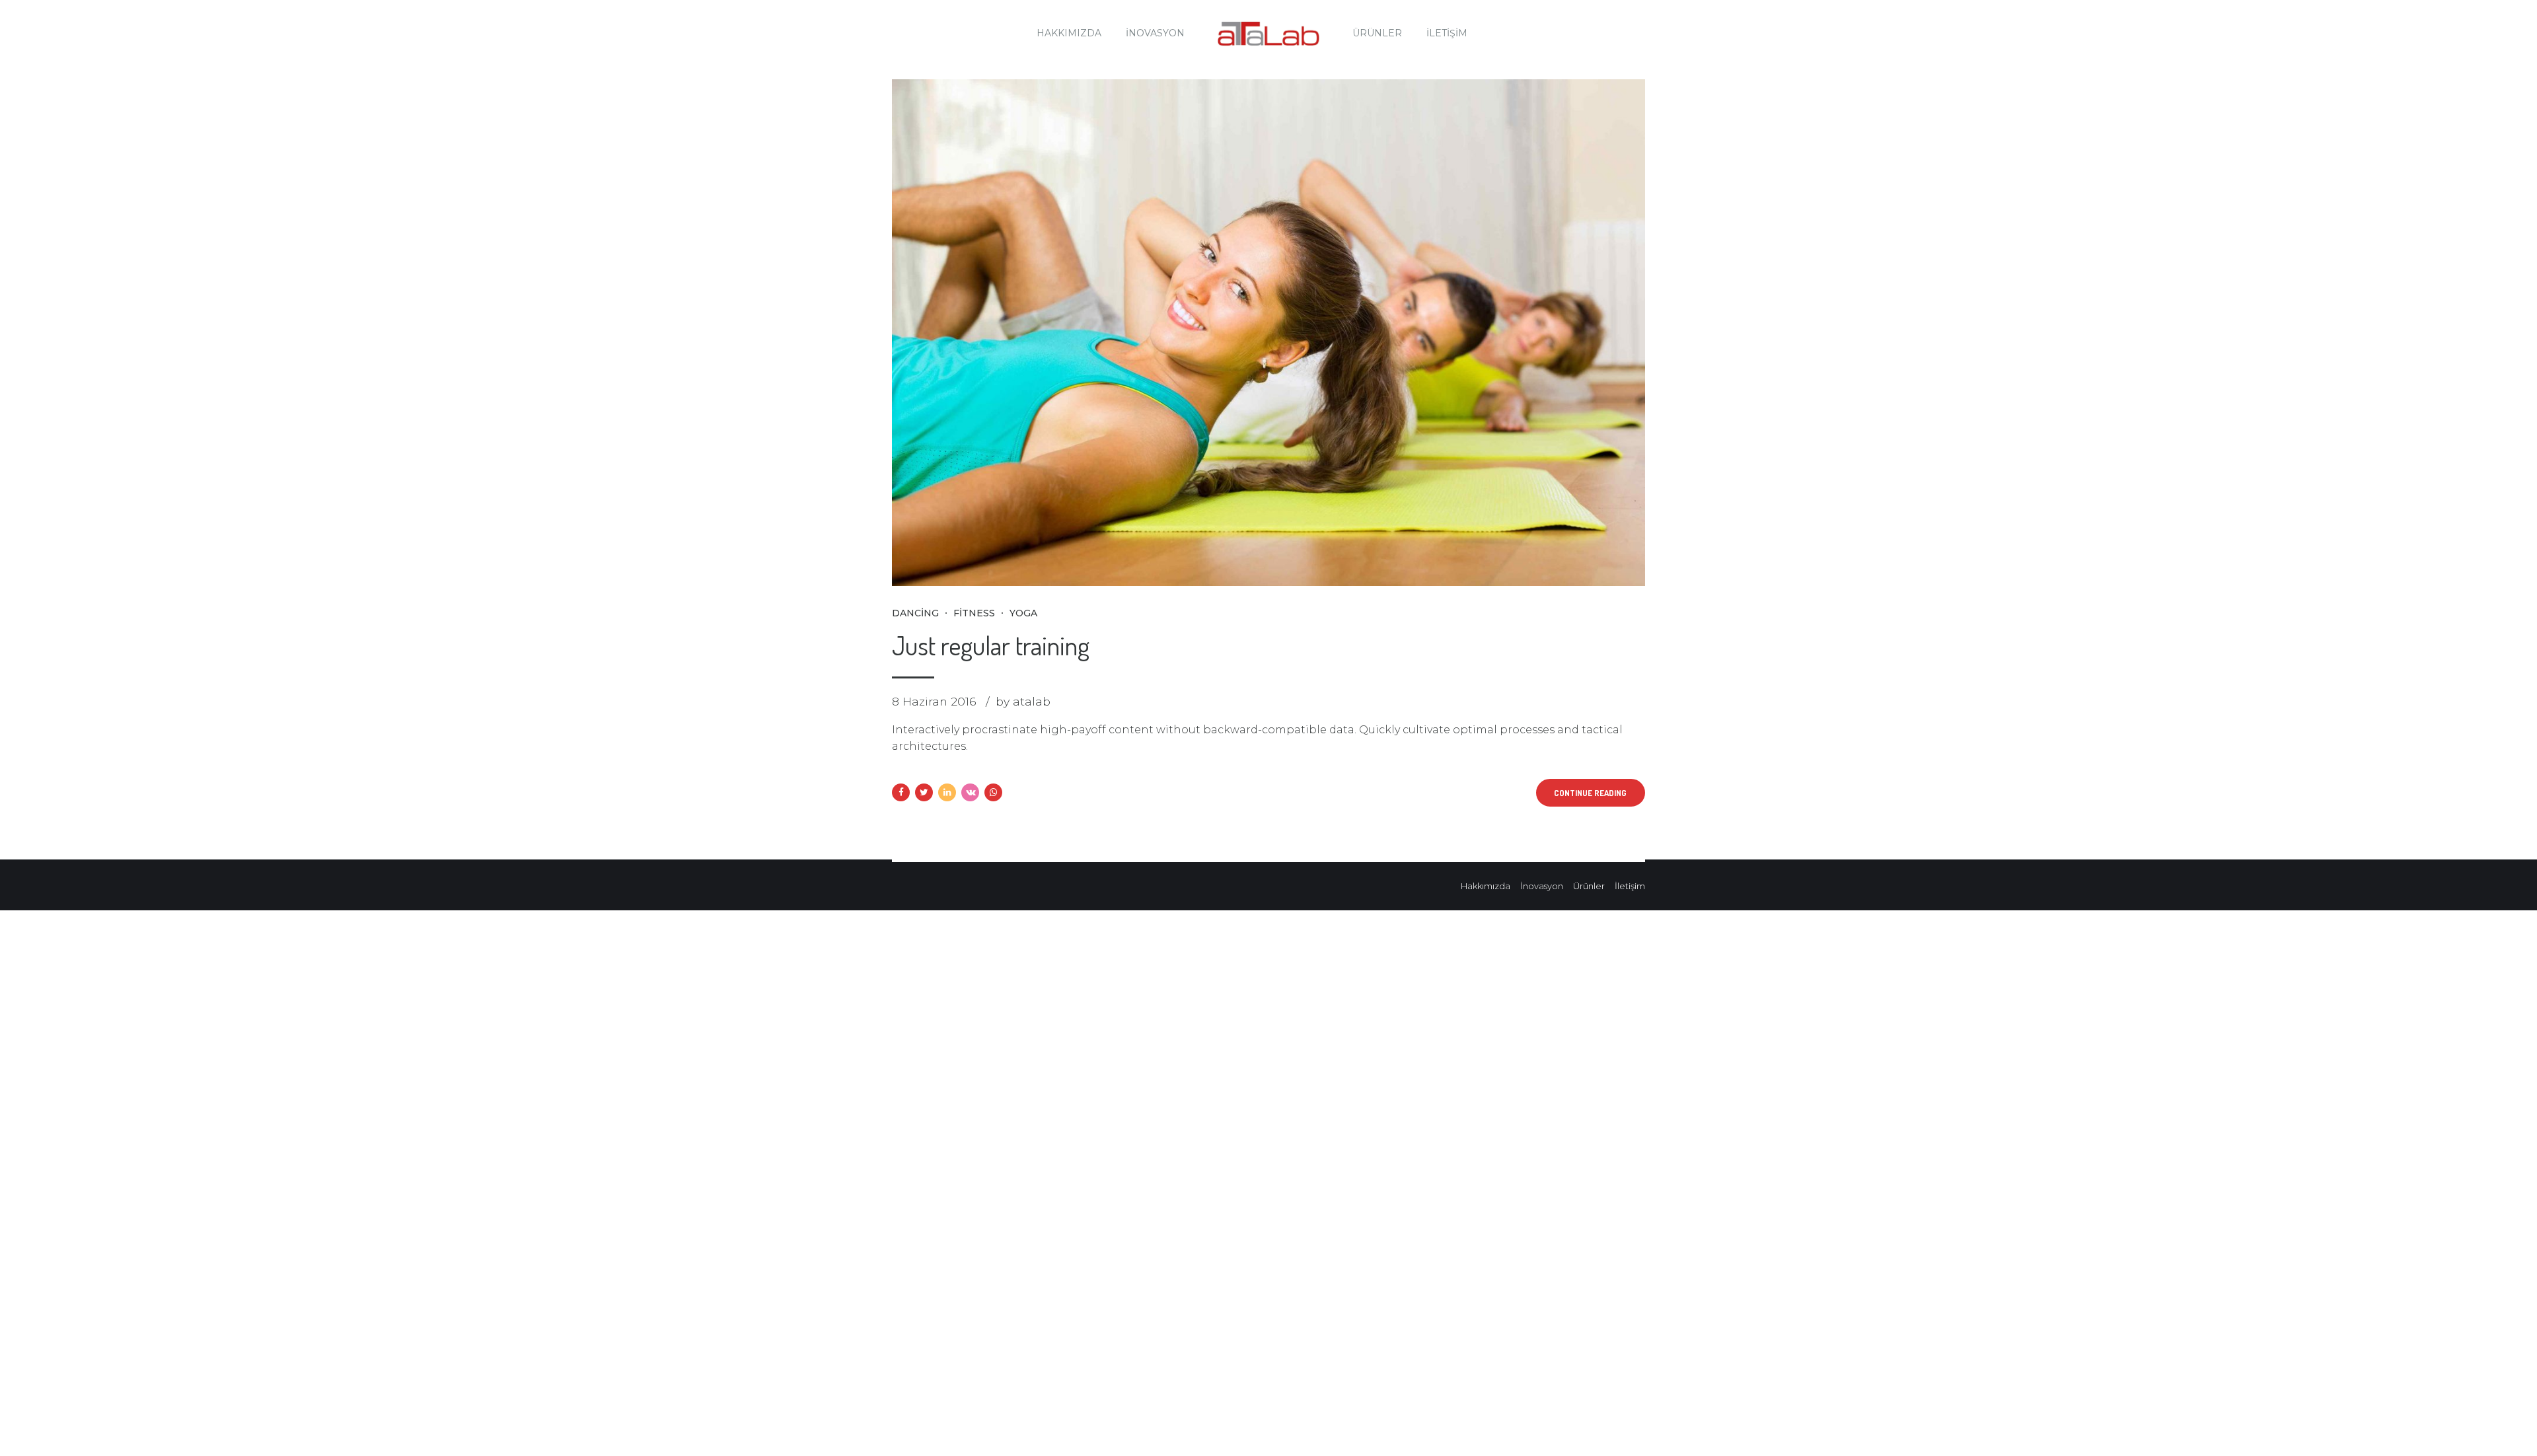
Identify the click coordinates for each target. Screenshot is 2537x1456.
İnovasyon (1155, 33)
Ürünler (1377, 33)
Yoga (1023, 613)
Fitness (974, 613)
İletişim (1447, 33)
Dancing (915, 613)
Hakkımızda (1069, 33)
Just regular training (991, 645)
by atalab (1023, 701)
